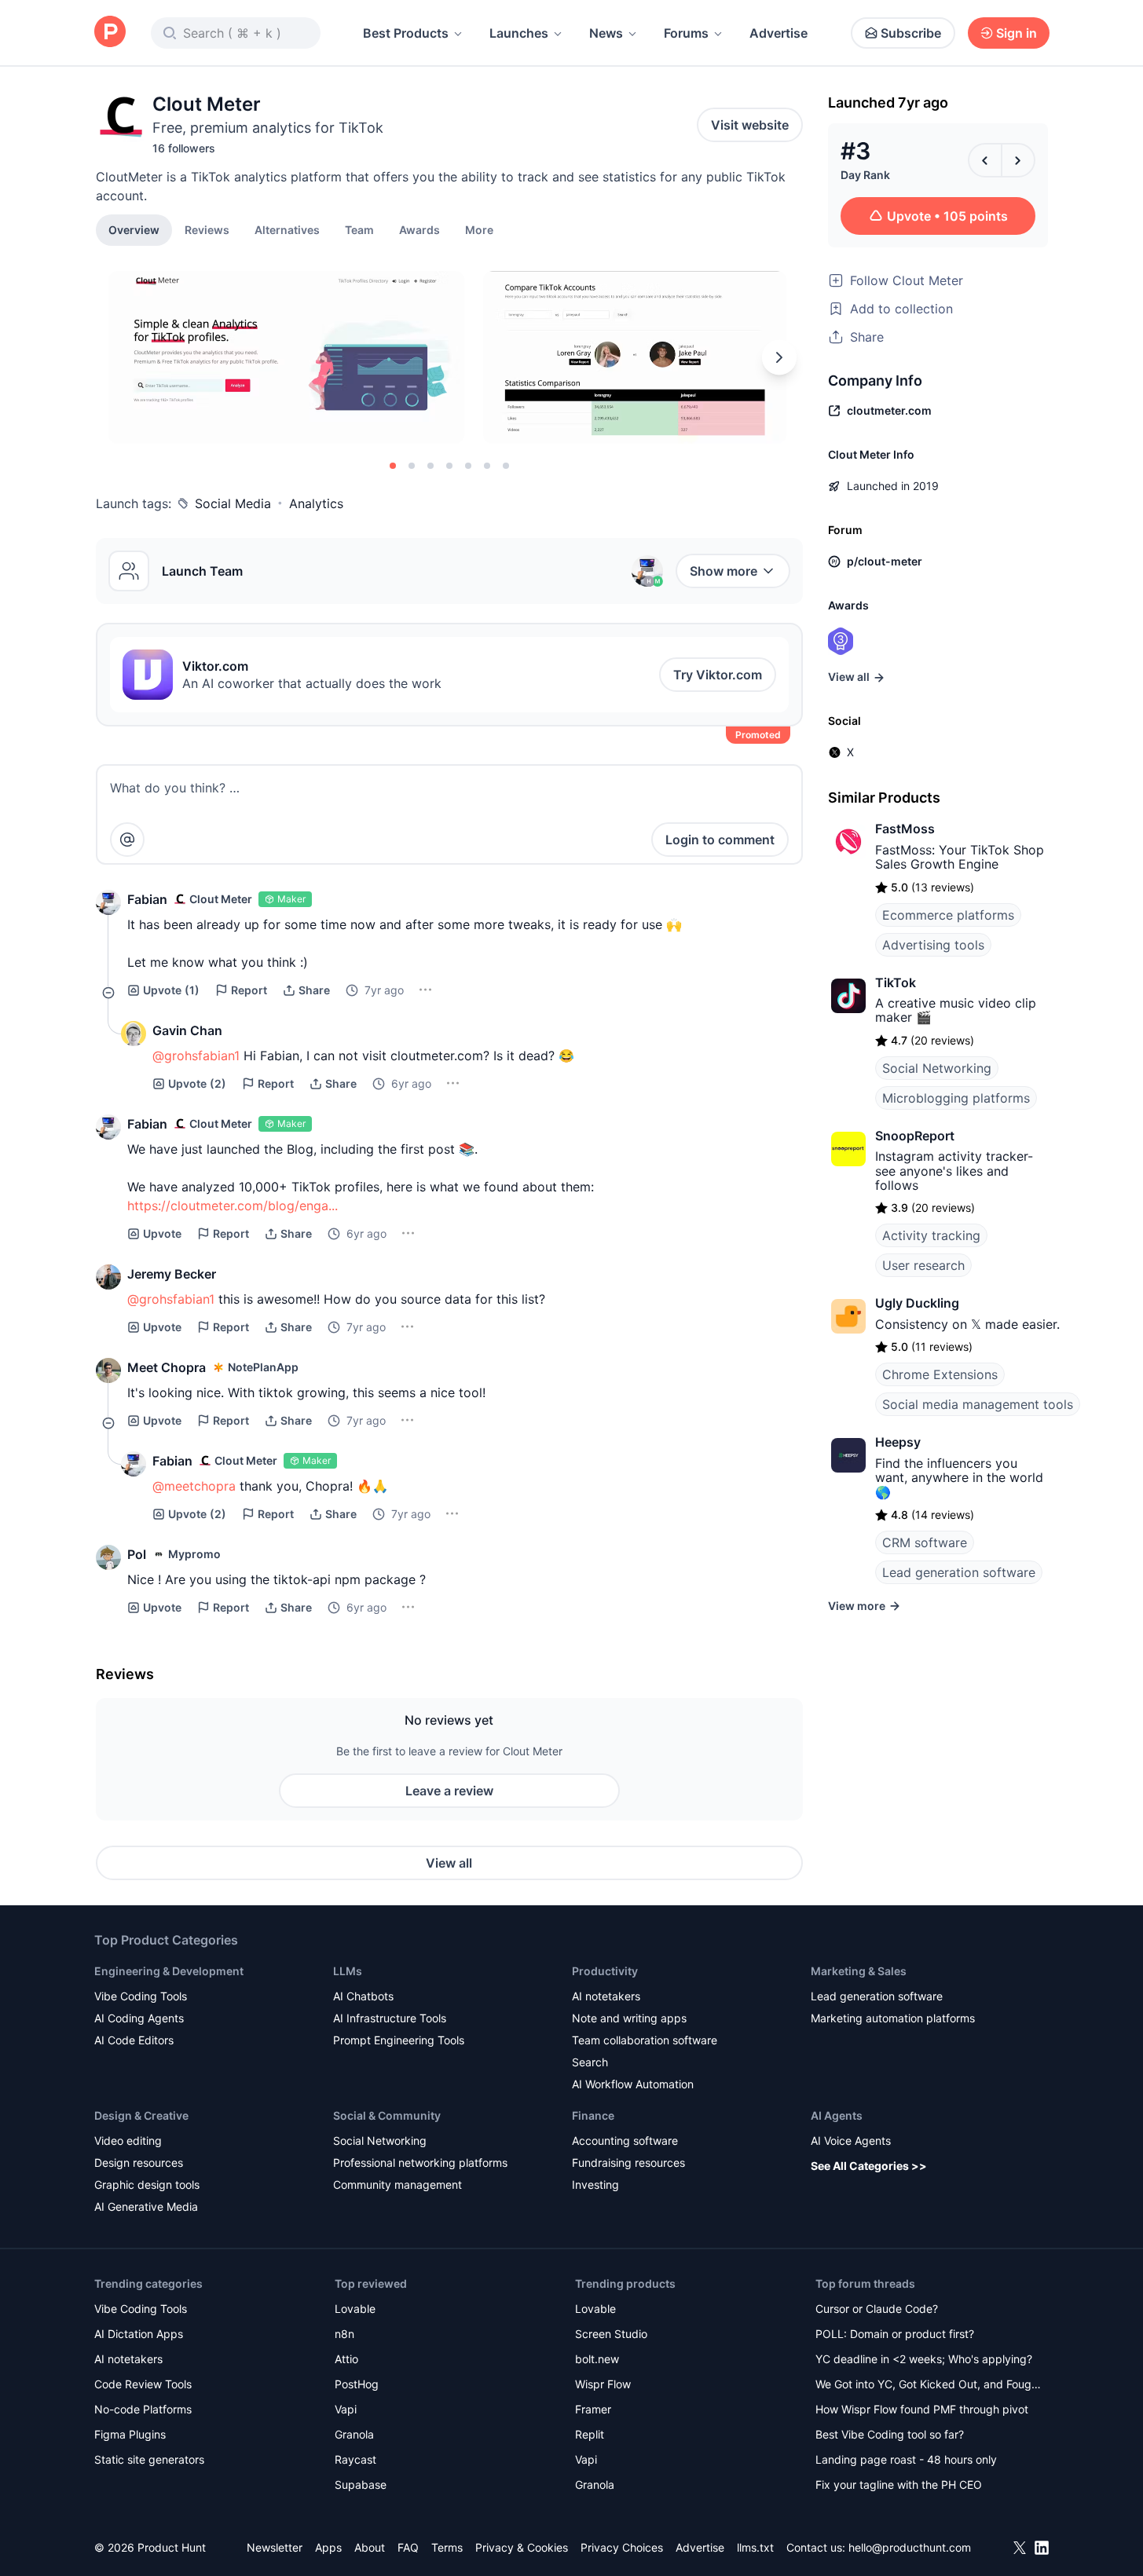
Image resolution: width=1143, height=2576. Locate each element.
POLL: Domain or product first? (895, 2334)
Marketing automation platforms (893, 2018)
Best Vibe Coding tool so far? (890, 2434)
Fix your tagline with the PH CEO (899, 2485)
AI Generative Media (146, 2206)
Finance (593, 2115)
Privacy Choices (622, 2547)
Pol (137, 1554)
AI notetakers (606, 1996)
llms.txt (755, 2547)
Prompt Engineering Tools (399, 2040)
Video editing (128, 2141)
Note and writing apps (629, 2018)
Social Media (233, 503)
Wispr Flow (603, 2384)
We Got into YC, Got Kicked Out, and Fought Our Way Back (929, 2386)
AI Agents (837, 2115)
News (606, 33)
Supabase (361, 2485)
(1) (171, 990)
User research (923, 1265)
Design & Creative (141, 2115)
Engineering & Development (169, 1971)
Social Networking (937, 1068)
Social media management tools (978, 1404)
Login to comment (720, 840)
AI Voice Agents (851, 2141)
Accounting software (625, 2141)
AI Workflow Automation (633, 2084)
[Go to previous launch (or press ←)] (985, 160)
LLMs (348, 1971)
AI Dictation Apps (139, 2334)
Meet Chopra (167, 1367)
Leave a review (449, 1791)
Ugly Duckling (917, 1303)
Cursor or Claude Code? (877, 2309)
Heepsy (898, 1442)
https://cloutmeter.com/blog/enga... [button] (233, 1206)
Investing (595, 2184)
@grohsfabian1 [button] (196, 1056)
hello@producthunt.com (910, 2547)
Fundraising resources (628, 2163)
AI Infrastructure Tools (390, 2018)
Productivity (605, 1971)
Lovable (355, 2309)
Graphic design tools (147, 2184)
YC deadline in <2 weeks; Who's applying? (924, 2359)
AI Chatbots (363, 1996)
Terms (447, 2547)
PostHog (357, 2384)
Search (590, 2062)
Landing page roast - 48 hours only (906, 2459)
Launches (519, 33)
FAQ (408, 2547)
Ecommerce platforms (948, 915)
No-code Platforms (143, 2409)
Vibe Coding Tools (141, 1996)
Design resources (139, 2163)
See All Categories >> (869, 2166)
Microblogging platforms (956, 1098)
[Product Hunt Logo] (110, 33)
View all (449, 1863)
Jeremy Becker (172, 1274)
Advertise (778, 33)
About (370, 2547)
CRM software (925, 1542)
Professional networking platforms (420, 2163)
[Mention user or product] (127, 840)
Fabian (147, 899)
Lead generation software (959, 1572)
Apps (328, 2547)
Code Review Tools (143, 2384)
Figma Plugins (130, 2434)
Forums (686, 33)
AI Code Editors (134, 2040)
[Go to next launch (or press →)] (1018, 160)
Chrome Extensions (940, 1374)
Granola (354, 2434)
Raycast (355, 2459)
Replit (590, 2434)
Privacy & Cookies (522, 2547)
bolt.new (597, 2359)
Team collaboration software (645, 2040)
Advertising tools (933, 945)
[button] (479, 229)
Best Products (406, 33)
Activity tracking (931, 1235)
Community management (397, 2184)
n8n (344, 2334)
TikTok (896, 982)
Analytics (316, 503)
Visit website (750, 125)
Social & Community (387, 2115)
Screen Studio (611, 2334)
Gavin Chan (187, 1030)
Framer (593, 2409)
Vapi (346, 2409)
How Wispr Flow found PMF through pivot (922, 2409)
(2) (197, 1083)
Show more (724, 571)
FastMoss (905, 829)
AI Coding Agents (139, 2018)
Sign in (1017, 33)
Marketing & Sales (859, 1971)
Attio (346, 2359)
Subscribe (911, 33)
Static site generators (149, 2459)
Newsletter (275, 2547)
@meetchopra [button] (194, 1486)
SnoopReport (915, 1136)
